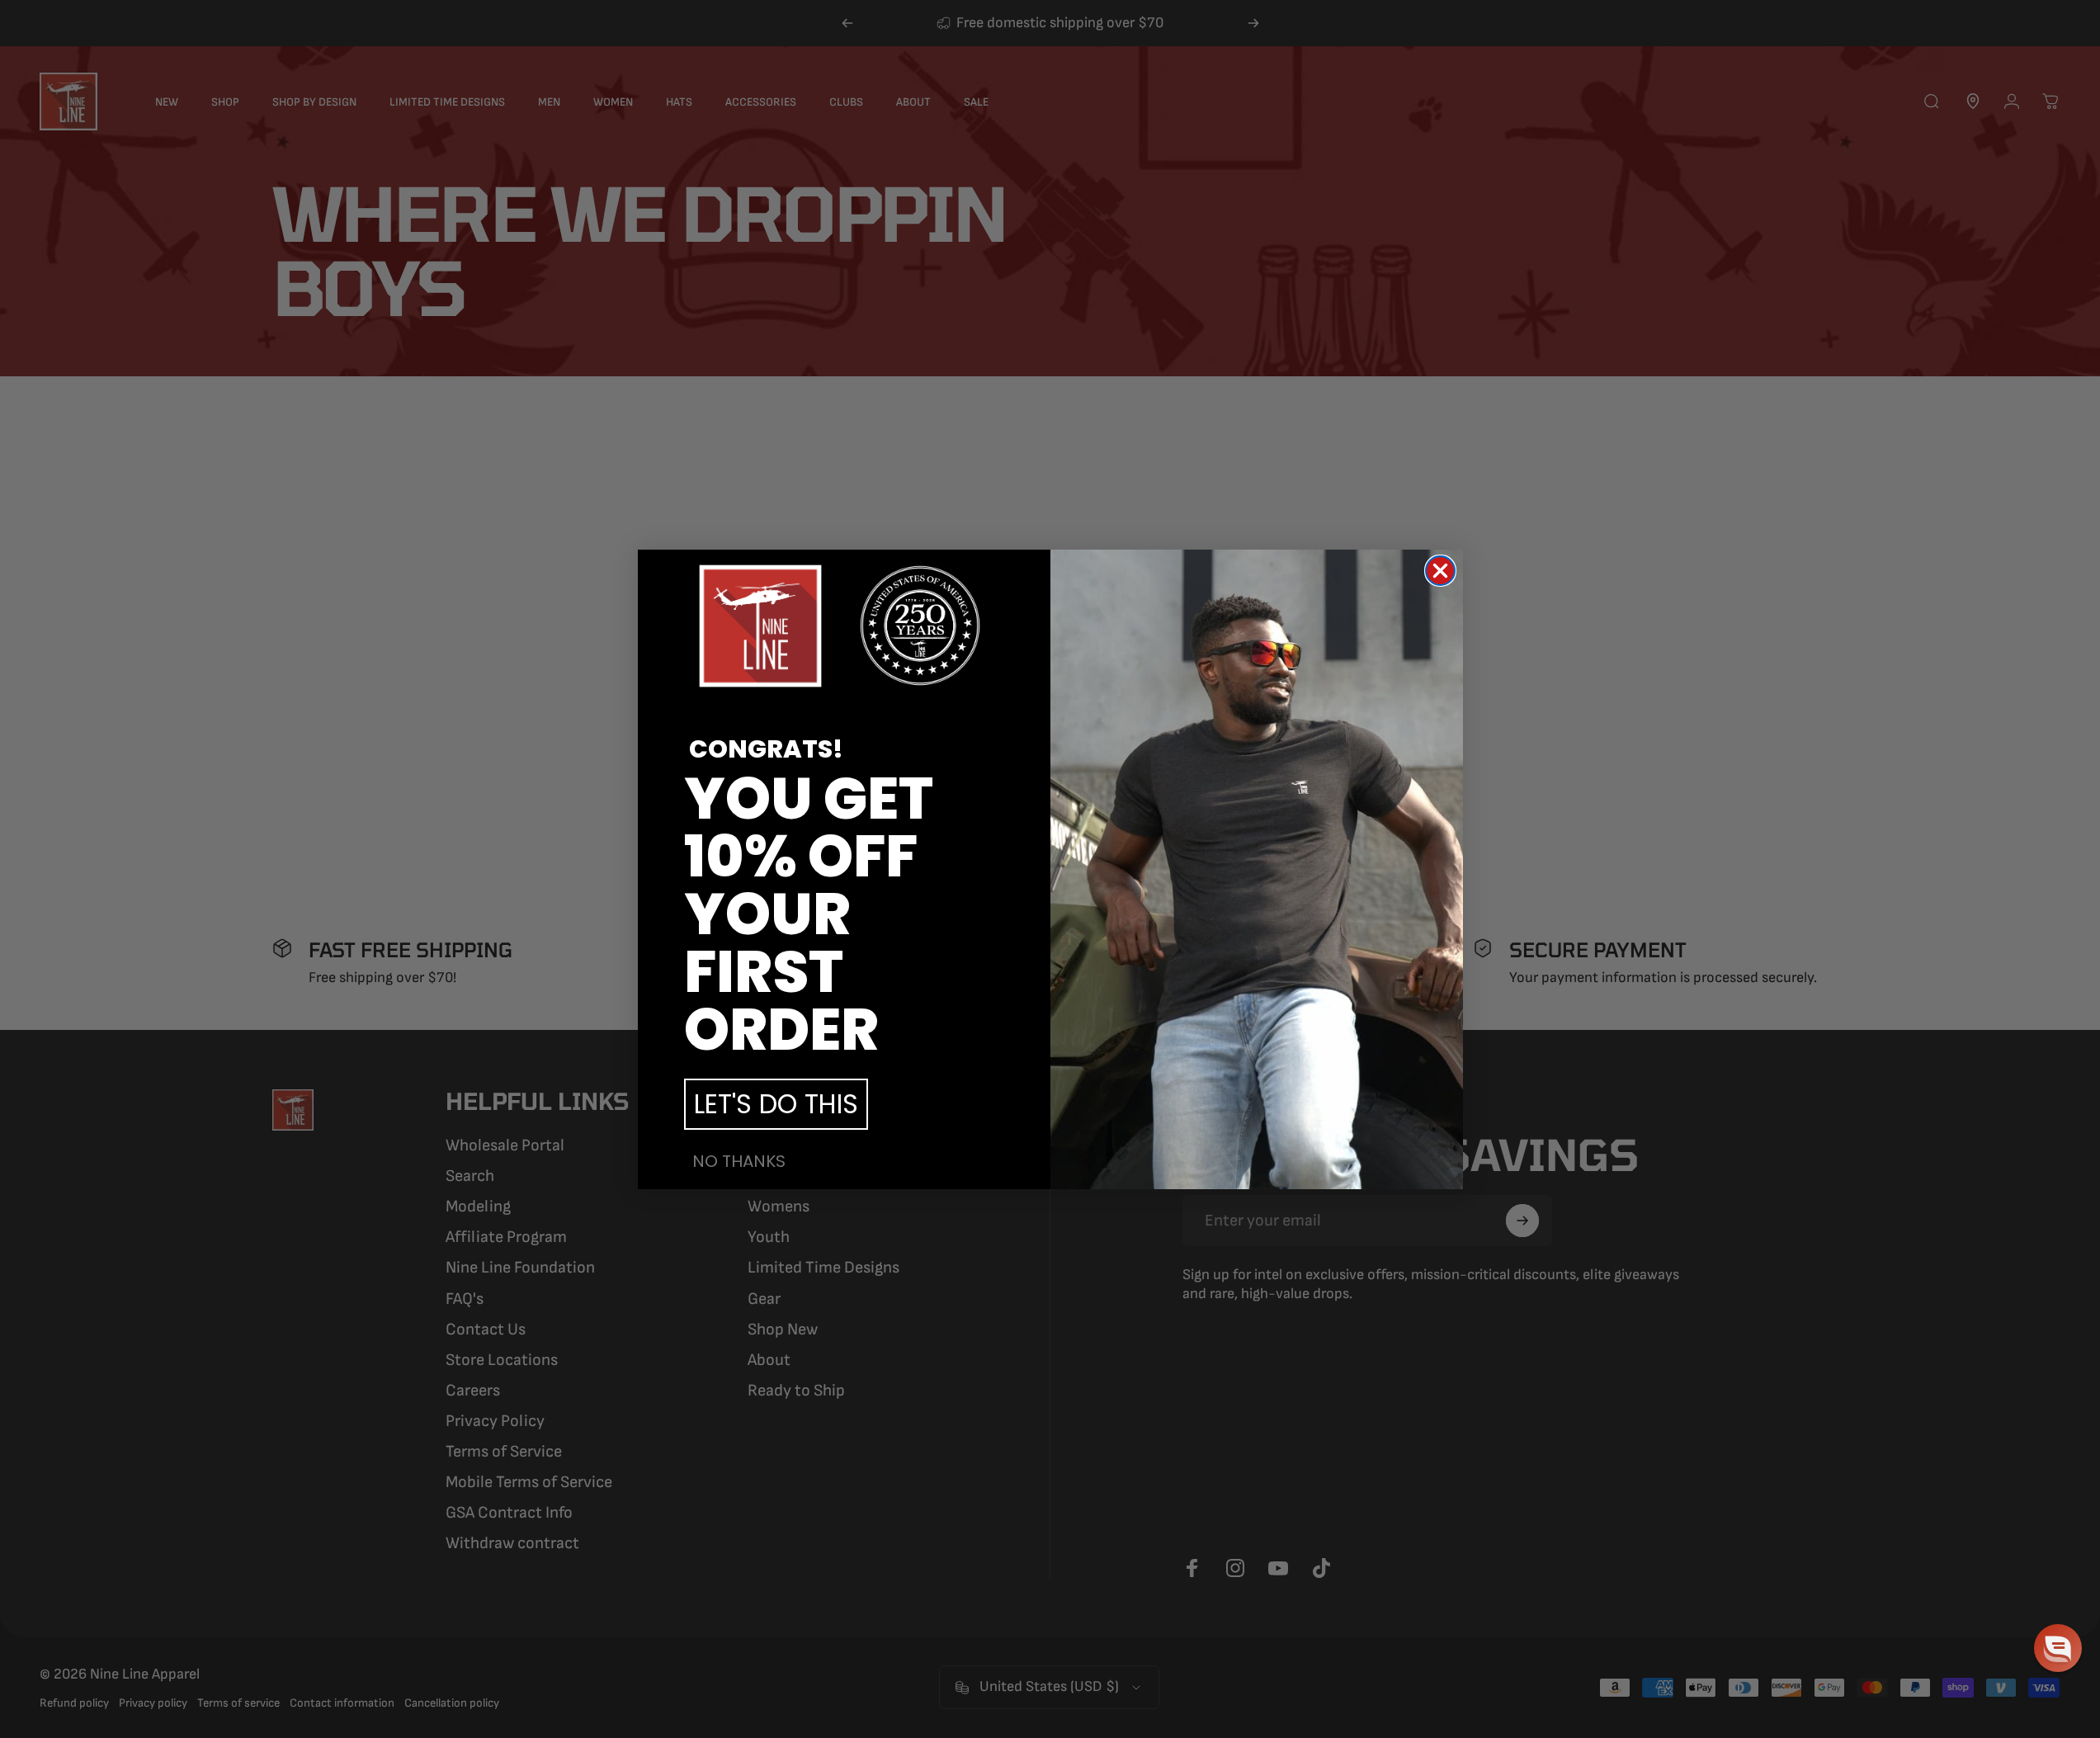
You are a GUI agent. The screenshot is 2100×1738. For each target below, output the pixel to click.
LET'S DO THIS (776, 1104)
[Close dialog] (1440, 571)
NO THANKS (739, 1161)
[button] (2058, 1648)
